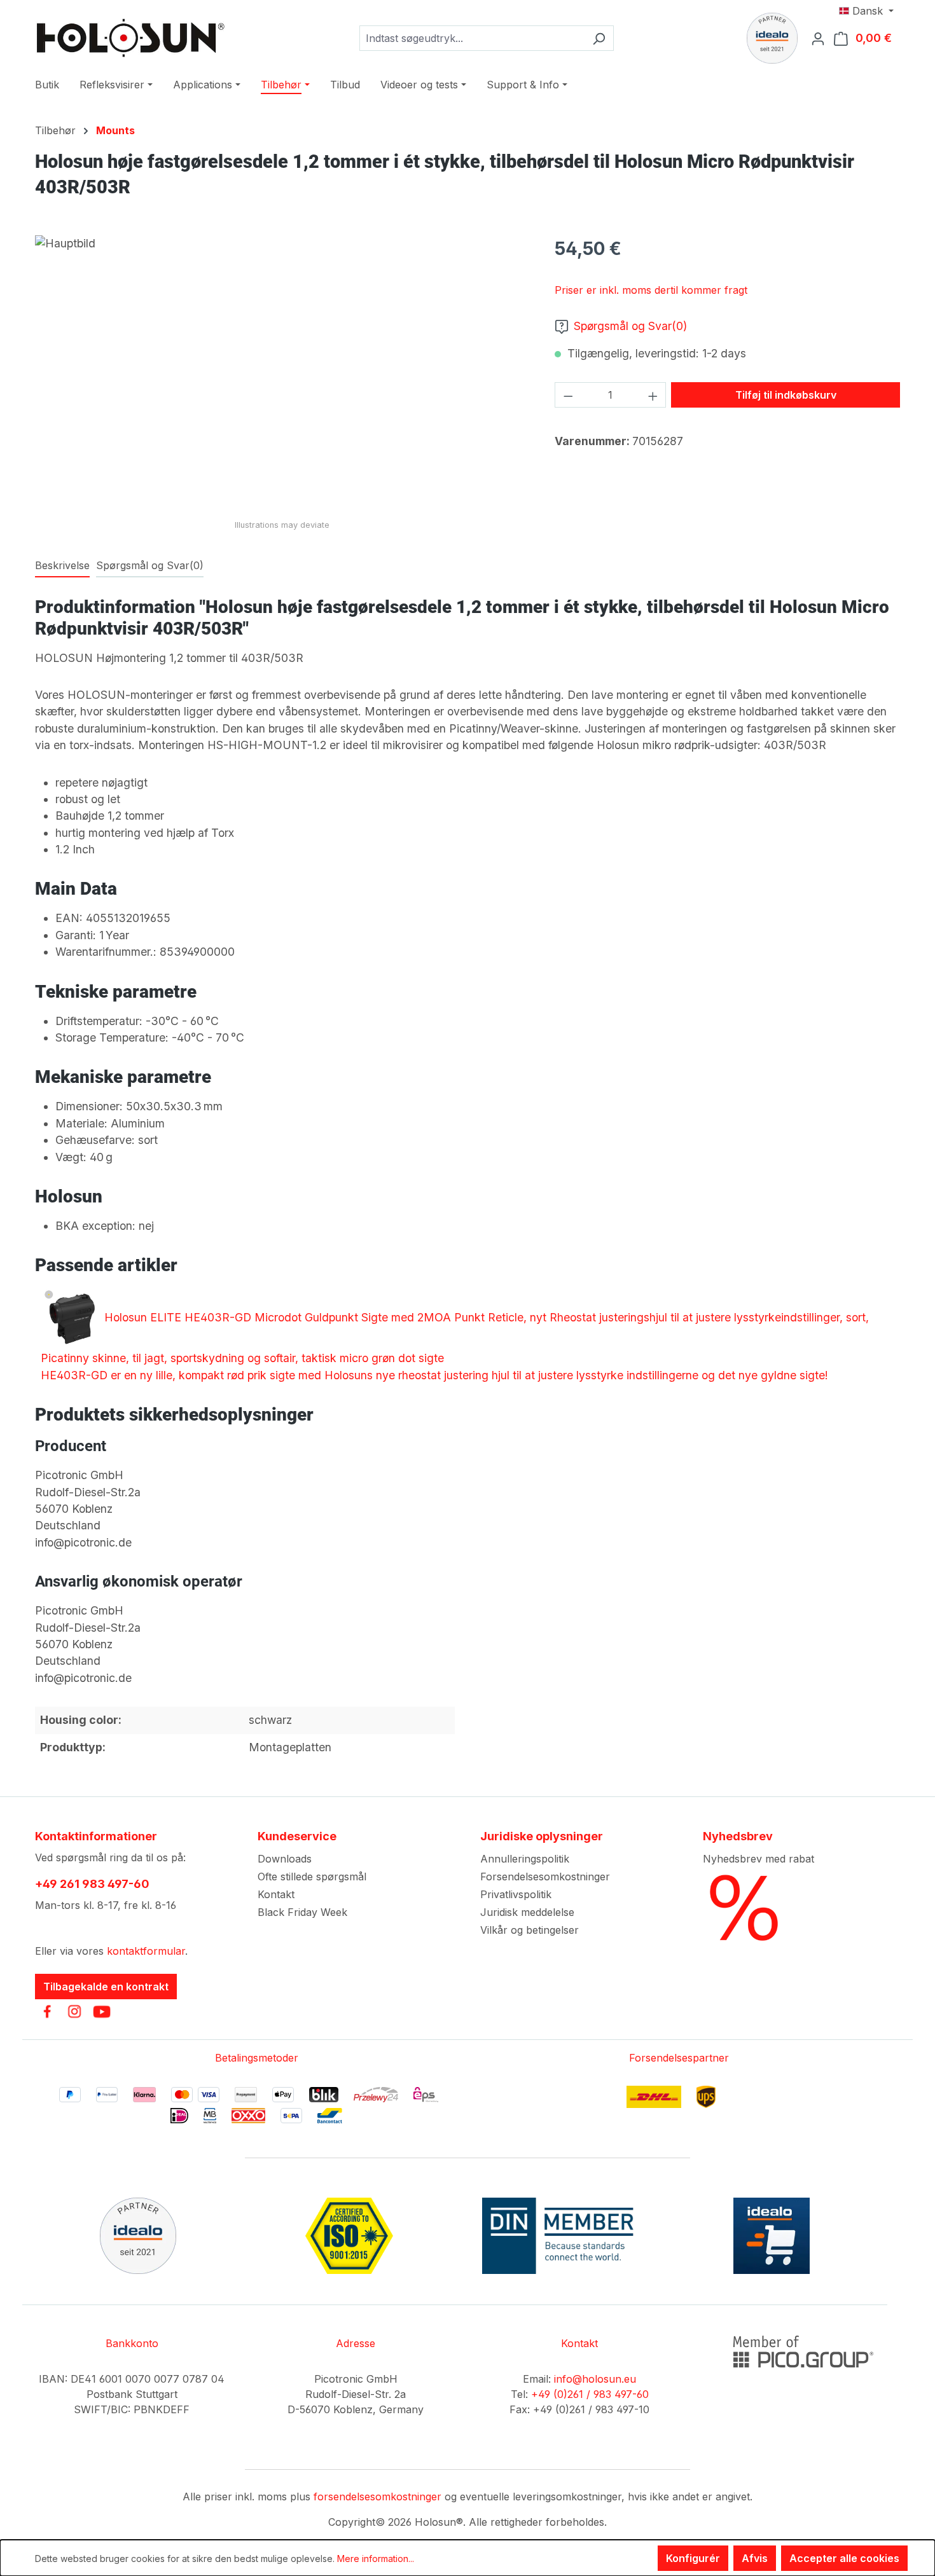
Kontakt (276, 1894)
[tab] (62, 566)
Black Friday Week (302, 1912)
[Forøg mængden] (653, 395)
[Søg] (599, 38)
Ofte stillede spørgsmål (312, 1877)
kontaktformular (146, 1951)
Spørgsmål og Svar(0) (630, 326)
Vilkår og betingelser (530, 1930)
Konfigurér (693, 2558)
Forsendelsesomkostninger (545, 1877)
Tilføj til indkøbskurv (786, 395)
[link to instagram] (74, 2011)
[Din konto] (822, 38)
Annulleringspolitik (525, 1859)
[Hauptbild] (282, 372)
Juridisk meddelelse (527, 1912)
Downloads (285, 1859)
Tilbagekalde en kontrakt (106, 1987)
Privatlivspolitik (516, 1894)
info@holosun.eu (595, 2379)
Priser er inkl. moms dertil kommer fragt (651, 290)
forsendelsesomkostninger (377, 2497)
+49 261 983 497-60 (92, 1884)
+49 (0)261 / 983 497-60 (590, 2394)
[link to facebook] (47, 2011)
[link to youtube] (102, 2011)
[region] (282, 372)
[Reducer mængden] (568, 395)
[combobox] (472, 38)
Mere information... (376, 2559)
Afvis (755, 2558)
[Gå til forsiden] (130, 38)
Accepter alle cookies (844, 2558)
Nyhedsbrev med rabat (758, 1859)
